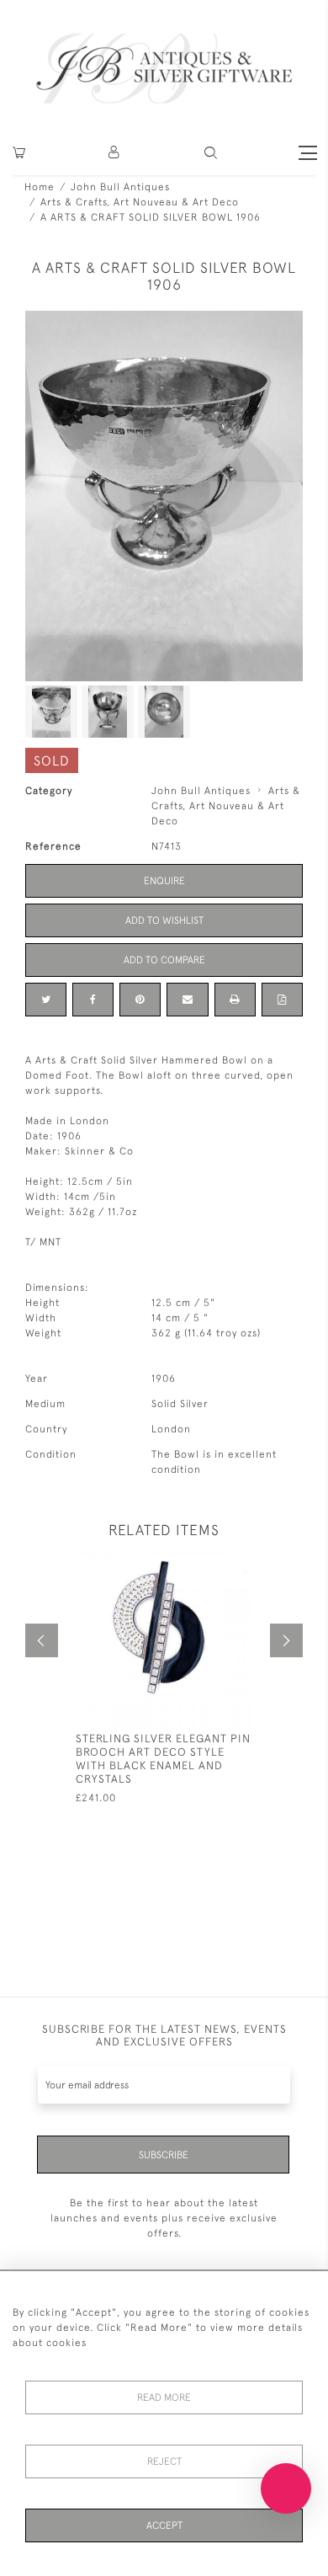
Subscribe (164, 2155)
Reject (164, 2461)
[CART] (19, 153)
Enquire (164, 881)
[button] (115, 153)
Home (40, 187)
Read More (164, 2397)
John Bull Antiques (120, 187)
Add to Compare (164, 960)
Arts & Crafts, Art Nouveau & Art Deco (140, 202)
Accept (164, 2525)
